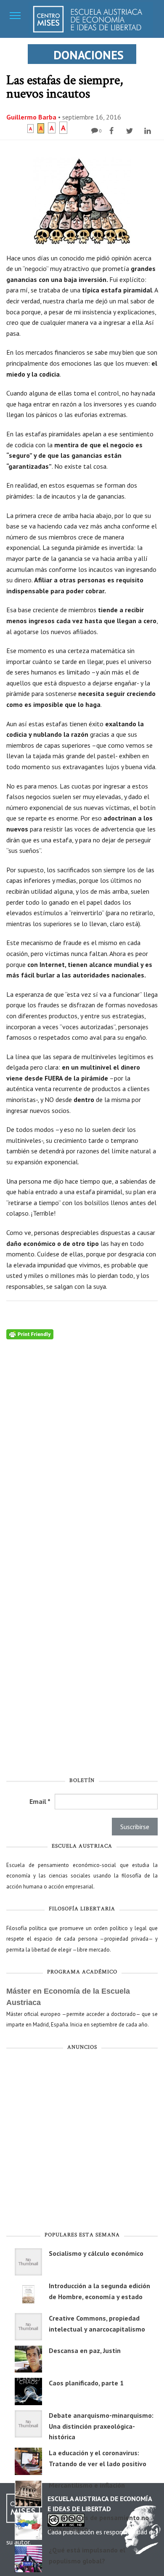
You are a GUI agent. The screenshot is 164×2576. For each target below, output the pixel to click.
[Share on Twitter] (131, 131)
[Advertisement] (82, 2143)
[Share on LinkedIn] (149, 131)
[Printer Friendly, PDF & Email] (30, 1333)
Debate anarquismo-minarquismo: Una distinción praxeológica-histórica (101, 2426)
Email (40, 1801)
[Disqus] (82, 1445)
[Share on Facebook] (112, 131)
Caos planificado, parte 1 (86, 2383)
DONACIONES (89, 55)
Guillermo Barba (31, 117)
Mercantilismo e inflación (87, 2485)
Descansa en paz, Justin (85, 2350)
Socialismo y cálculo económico (96, 2253)
